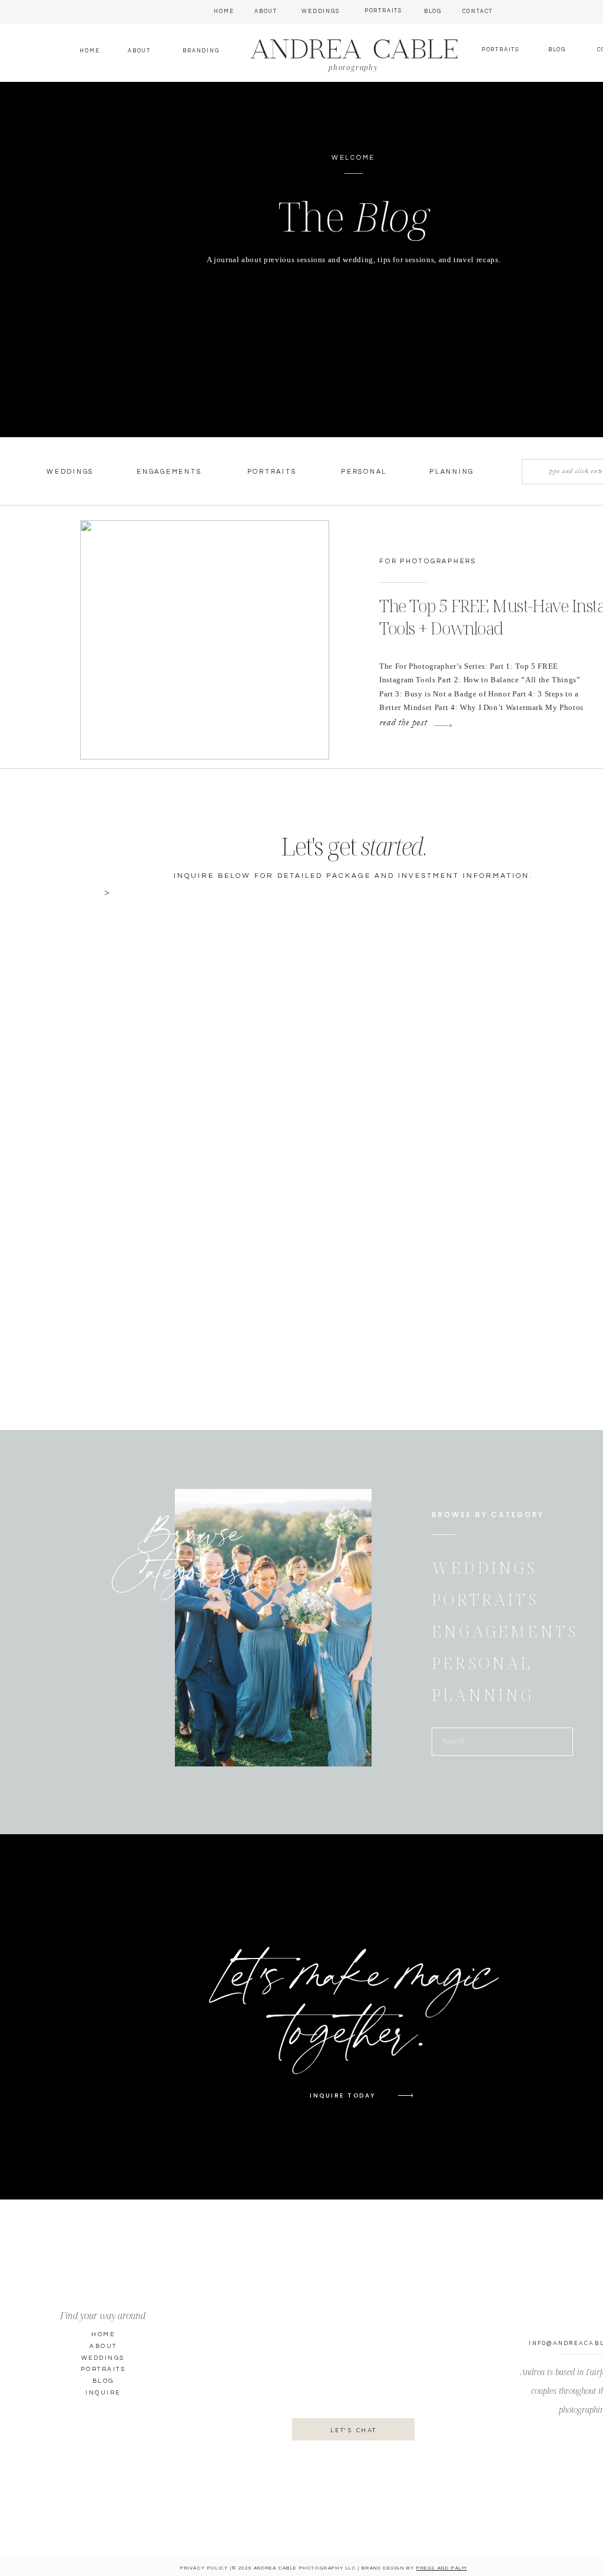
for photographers (428, 561)
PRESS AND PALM (441, 2568)
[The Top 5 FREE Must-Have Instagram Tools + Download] (205, 640)
